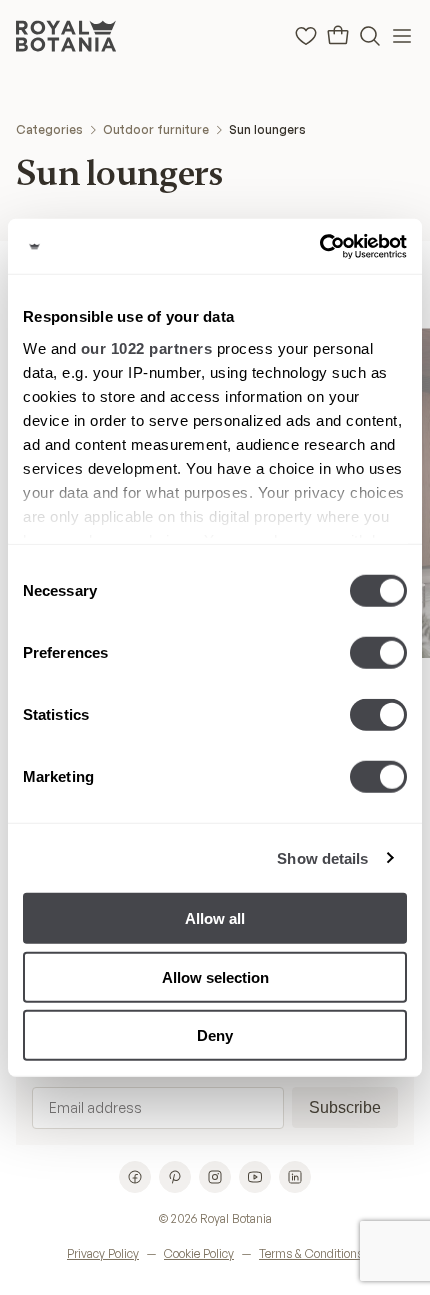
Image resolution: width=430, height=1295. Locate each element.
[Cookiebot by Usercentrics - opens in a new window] (319, 246)
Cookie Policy (199, 1253)
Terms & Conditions (311, 1253)
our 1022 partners (147, 347)
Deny (215, 1035)
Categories (49, 129)
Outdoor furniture (156, 129)
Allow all (215, 918)
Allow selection (215, 976)
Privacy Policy (103, 1253)
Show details (322, 857)
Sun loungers (267, 129)
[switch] (378, 653)
